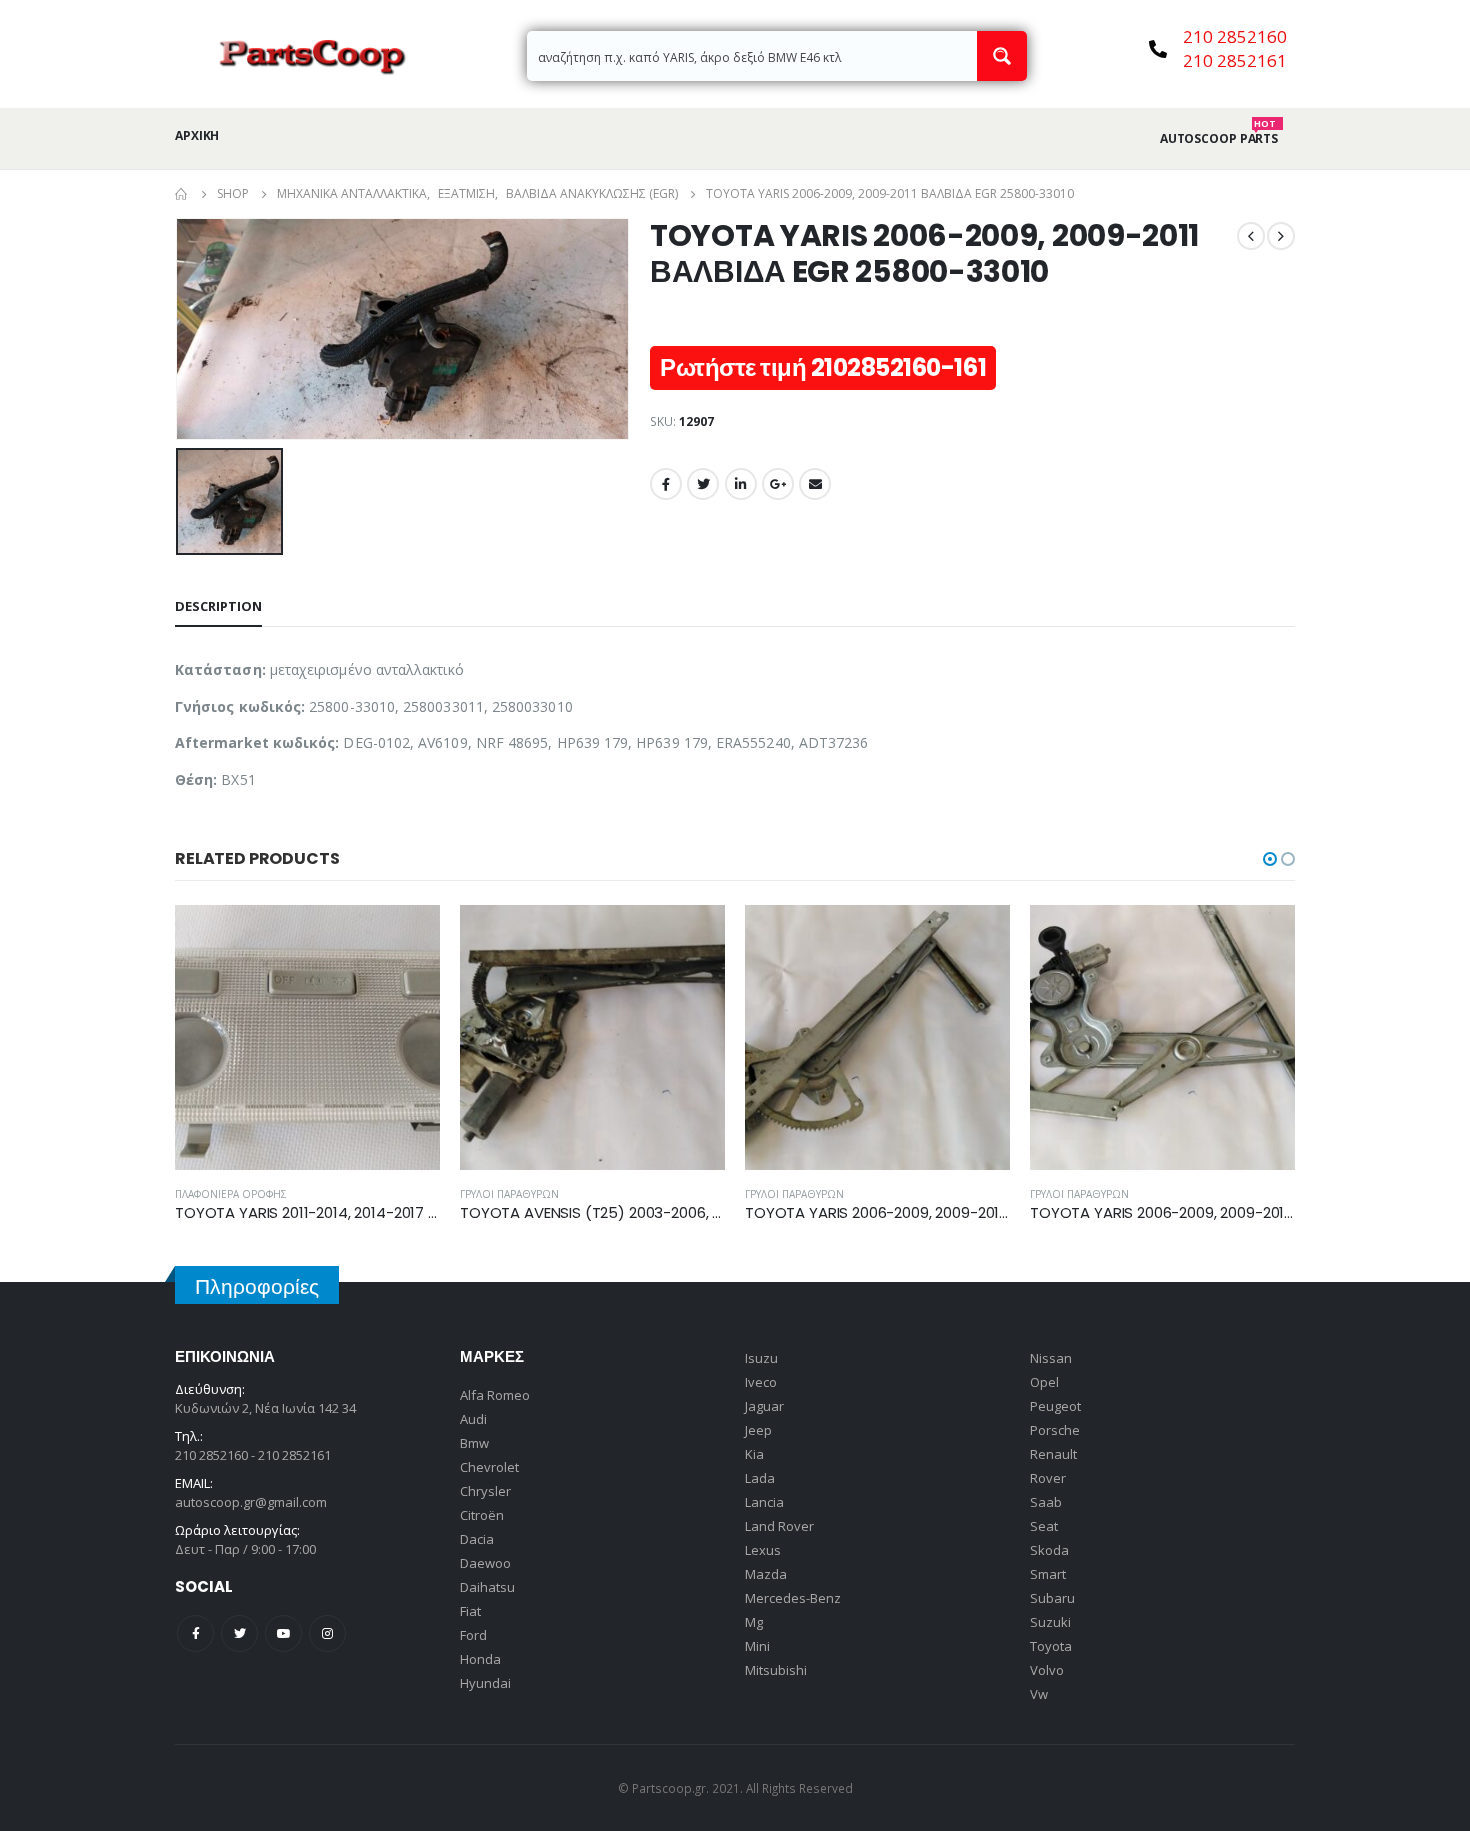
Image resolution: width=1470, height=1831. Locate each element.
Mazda (766, 1574)
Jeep (758, 1430)
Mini (757, 1646)
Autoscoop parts (1219, 139)
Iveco (761, 1382)
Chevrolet (489, 1467)
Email (815, 484)
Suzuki (1050, 1622)
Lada (760, 1478)
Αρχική (197, 135)
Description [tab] (218, 606)
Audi (473, 1419)
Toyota (1051, 1646)
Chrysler (485, 1491)
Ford (473, 1635)
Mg (754, 1622)
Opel (1044, 1382)
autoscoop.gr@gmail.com (251, 1502)
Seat (1044, 1526)
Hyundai (485, 1683)
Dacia (477, 1539)
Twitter (703, 484)
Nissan (1051, 1358)
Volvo (1047, 1670)
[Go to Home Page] (182, 194)
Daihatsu (487, 1587)
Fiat (470, 1611)
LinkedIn (741, 484)
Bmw (474, 1443)
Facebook (666, 484)
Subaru (1052, 1598)
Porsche (1055, 1430)
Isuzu (761, 1358)
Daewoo (485, 1563)
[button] (1270, 859)
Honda (480, 1659)
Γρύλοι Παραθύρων (509, 1194)
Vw (1039, 1694)
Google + (778, 484)
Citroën (482, 1515)
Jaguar (764, 1406)
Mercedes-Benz (793, 1598)
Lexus (763, 1550)
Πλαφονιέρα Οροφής (231, 1194)
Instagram (327, 1633)
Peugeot (1055, 1406)
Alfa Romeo (495, 1395)
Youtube (283, 1633)
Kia (754, 1454)
